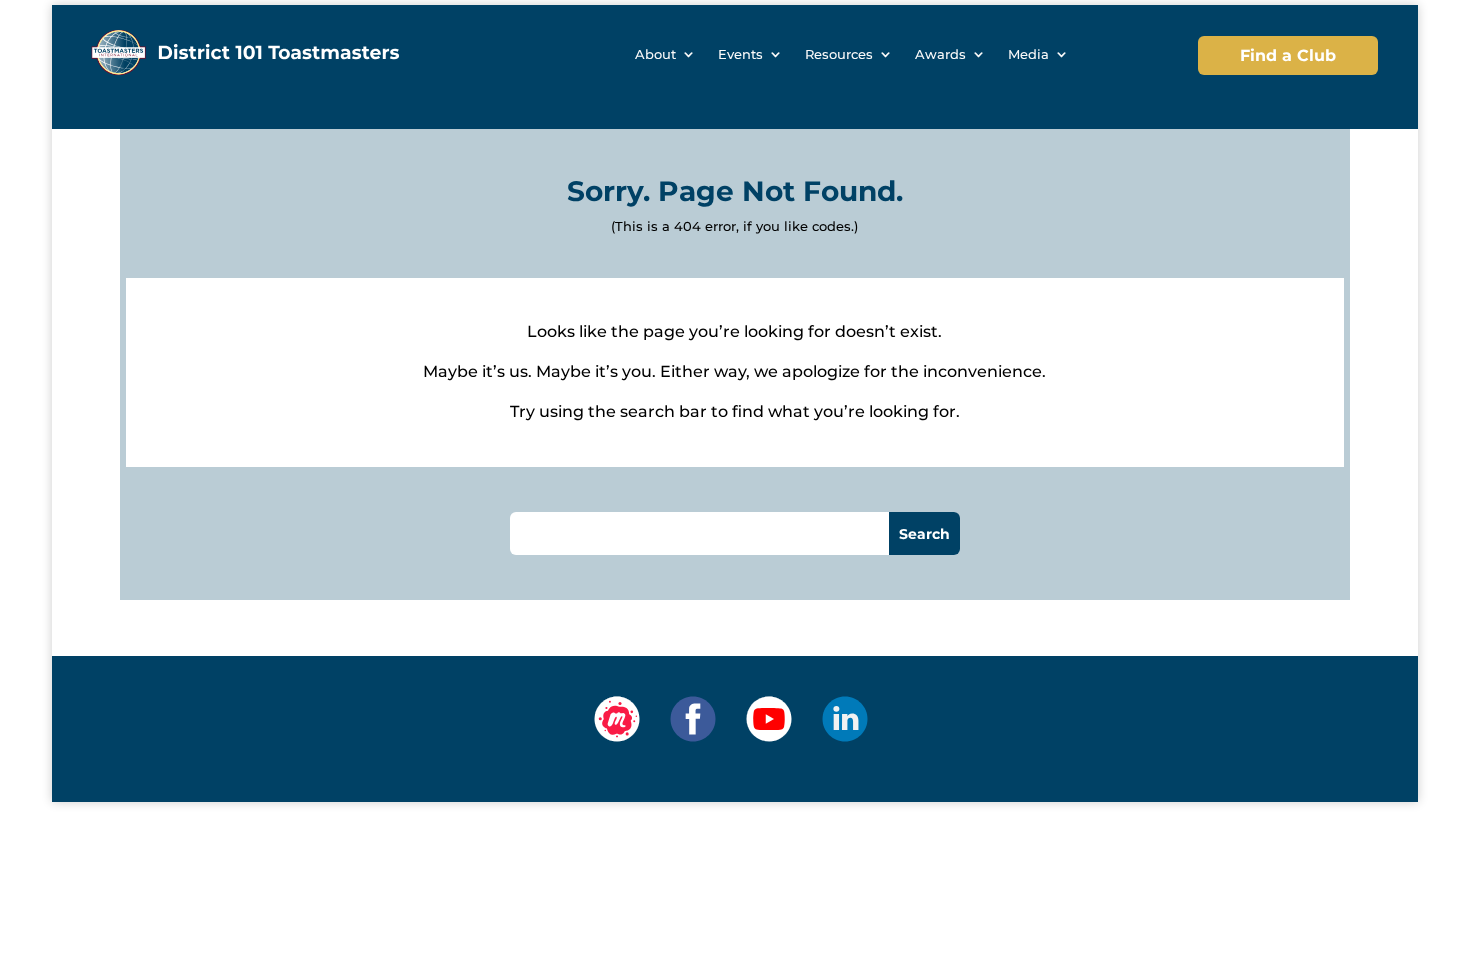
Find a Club (1288, 55)
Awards (940, 54)
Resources (839, 54)
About (655, 54)
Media (1028, 54)
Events (740, 54)
